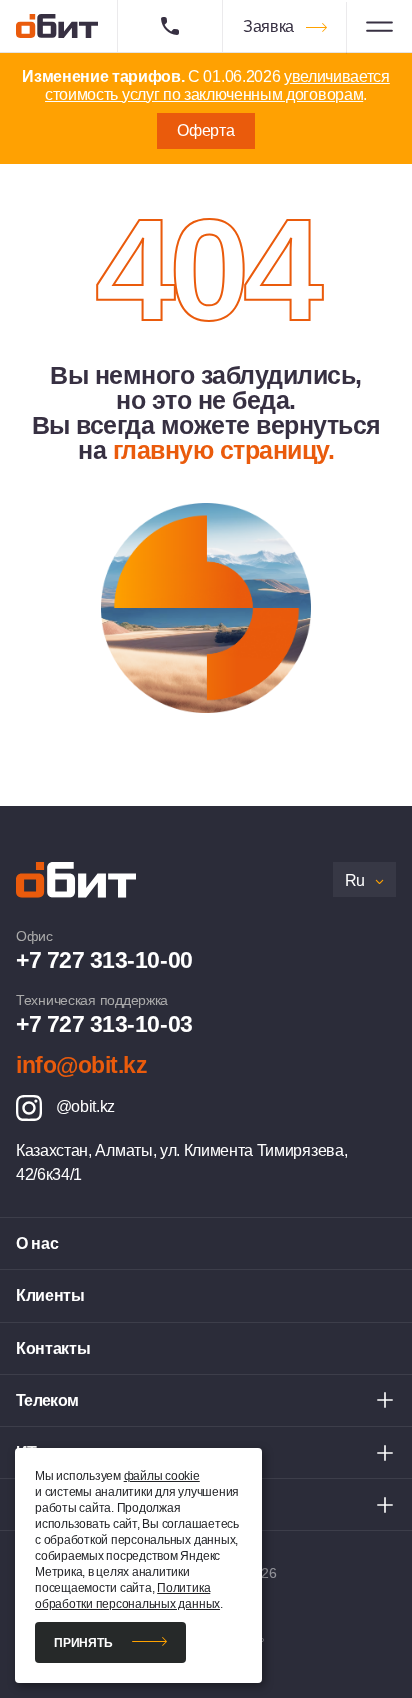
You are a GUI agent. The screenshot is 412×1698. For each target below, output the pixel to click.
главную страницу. (224, 450)
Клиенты (50, 1295)
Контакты (53, 1348)
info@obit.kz (81, 1065)
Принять (83, 1643)
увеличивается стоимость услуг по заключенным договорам (217, 85)
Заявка (268, 26)
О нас (37, 1243)
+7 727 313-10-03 (104, 1024)
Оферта (205, 130)
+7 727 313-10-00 (104, 960)
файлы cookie (162, 1476)
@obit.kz (83, 1106)
